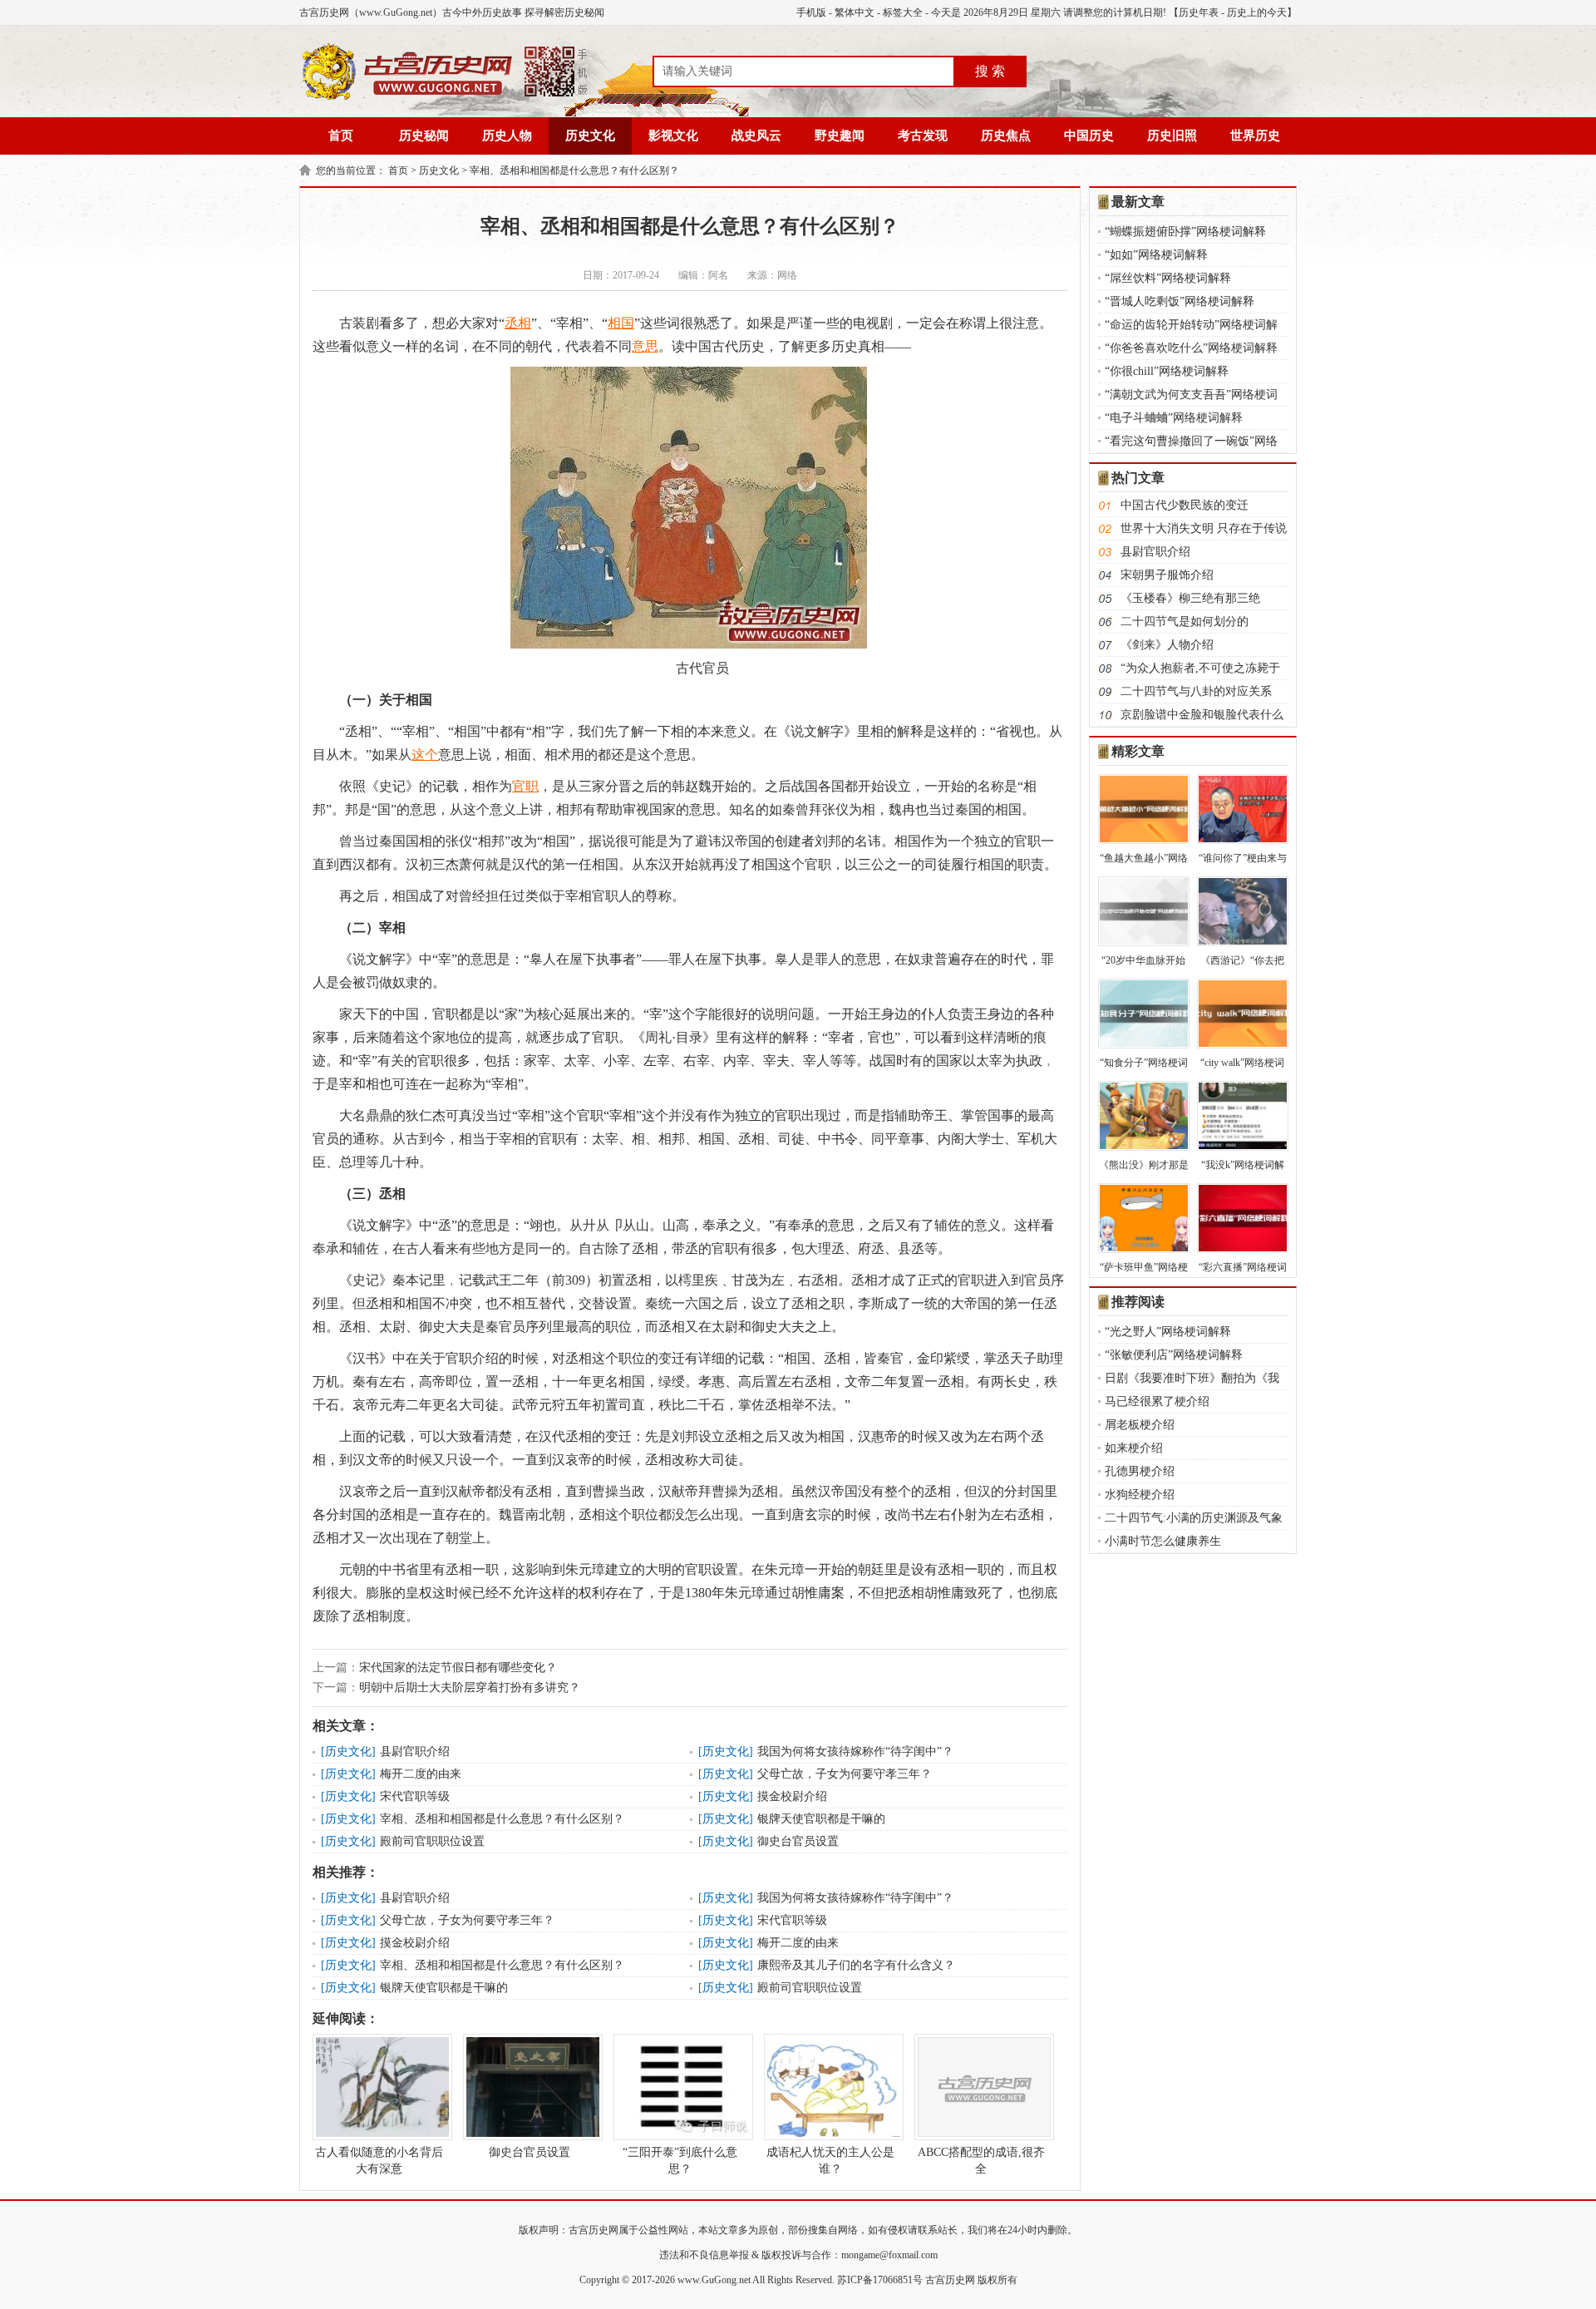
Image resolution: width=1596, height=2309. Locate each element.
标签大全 (903, 12)
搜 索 (990, 71)
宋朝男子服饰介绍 (1167, 575)
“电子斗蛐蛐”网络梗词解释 (1174, 418)
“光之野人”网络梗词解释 (1168, 1332)
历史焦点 (1006, 136)
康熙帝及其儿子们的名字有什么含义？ (856, 1965)
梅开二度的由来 (421, 1774)
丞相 (518, 323)
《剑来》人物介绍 (1167, 645)
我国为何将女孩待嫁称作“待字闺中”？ (855, 1751)
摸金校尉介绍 (792, 1796)
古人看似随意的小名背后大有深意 (379, 2161)
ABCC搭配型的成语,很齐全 (981, 2161)
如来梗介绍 (1134, 1448)
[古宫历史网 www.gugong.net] (445, 97)
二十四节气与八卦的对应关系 (1196, 691)
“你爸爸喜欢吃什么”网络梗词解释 (1191, 348)
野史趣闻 (840, 136)
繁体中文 (855, 12)
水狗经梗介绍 (1140, 1495)
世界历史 (1255, 136)
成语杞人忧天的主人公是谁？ (830, 2161)
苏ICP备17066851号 (880, 2280)
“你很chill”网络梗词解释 (1167, 371)
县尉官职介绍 (415, 1751)
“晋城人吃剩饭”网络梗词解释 (1180, 301)
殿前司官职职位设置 (432, 1841)
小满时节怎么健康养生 (1163, 1541)
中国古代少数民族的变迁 (1185, 505)
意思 (645, 346)
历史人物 (507, 136)
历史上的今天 (1257, 12)
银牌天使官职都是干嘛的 (821, 1819)
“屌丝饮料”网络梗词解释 (1168, 278)
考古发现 (923, 136)
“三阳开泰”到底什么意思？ (680, 2161)
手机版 (811, 12)
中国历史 (1089, 136)
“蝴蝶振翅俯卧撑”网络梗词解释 (1185, 232)
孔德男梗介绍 (1140, 1471)
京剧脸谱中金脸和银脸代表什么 (1202, 715)
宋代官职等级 (415, 1796)
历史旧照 (1172, 136)
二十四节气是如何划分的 (1185, 622)
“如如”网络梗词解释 (1156, 255)
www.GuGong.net (714, 2280)
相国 (621, 323)
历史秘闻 (424, 136)
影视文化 (673, 136)
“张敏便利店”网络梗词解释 (1174, 1355)
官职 (525, 786)
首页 (341, 136)
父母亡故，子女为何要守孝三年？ (845, 1774)
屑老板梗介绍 (1140, 1425)
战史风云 (756, 136)
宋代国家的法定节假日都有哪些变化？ (458, 1668)
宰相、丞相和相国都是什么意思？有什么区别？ (574, 170)
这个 (425, 755)
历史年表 (1199, 12)
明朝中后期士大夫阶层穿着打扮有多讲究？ (470, 1687)
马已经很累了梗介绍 (1157, 1401)
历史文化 (590, 136)
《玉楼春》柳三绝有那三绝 (1190, 598)
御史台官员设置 (798, 1841)
